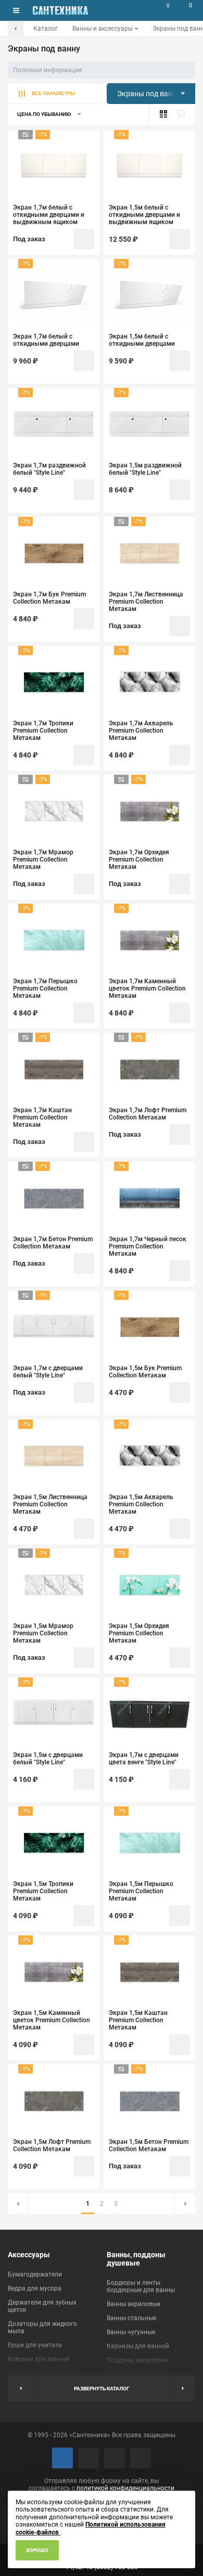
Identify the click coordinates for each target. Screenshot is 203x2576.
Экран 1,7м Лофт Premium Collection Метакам (148, 1114)
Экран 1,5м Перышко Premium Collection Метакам (141, 1891)
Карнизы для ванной (138, 2346)
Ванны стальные (131, 2318)
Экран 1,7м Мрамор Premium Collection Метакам (43, 860)
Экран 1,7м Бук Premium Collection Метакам (49, 598)
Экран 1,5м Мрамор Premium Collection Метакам (43, 1633)
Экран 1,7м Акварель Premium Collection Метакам (141, 731)
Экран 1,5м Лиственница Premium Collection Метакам (50, 1504)
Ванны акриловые (134, 2304)
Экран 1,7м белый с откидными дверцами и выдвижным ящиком (49, 215)
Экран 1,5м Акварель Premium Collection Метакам (141, 1504)
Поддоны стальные (136, 2374)
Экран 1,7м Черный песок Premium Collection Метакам (148, 1246)
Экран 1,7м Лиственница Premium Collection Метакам (146, 602)
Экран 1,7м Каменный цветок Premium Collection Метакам (147, 988)
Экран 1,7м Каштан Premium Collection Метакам (42, 1117)
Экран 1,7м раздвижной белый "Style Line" (49, 469)
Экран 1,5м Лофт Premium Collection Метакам (52, 2145)
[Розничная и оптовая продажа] (60, 10)
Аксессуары (29, 2255)
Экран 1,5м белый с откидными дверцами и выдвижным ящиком (144, 215)
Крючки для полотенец (42, 2373)
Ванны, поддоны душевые (136, 2259)
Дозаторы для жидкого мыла (42, 2327)
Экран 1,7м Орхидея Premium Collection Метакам (139, 860)
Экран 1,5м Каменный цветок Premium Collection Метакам (52, 2020)
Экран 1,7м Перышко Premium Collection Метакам (45, 988)
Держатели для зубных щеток (42, 2306)
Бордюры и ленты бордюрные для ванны (141, 2286)
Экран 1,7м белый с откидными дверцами (46, 340)
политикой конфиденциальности (125, 2488)
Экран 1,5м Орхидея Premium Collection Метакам (139, 1633)
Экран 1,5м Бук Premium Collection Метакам (145, 1372)
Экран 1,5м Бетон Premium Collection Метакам (149, 2145)
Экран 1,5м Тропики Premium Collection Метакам (43, 1891)
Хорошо (37, 2550)
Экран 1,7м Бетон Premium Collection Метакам (53, 1243)
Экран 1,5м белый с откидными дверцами (142, 340)
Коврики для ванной (39, 2359)
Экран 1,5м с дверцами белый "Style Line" (48, 1759)
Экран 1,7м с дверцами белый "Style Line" (48, 1372)
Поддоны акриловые (138, 2360)
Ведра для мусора (35, 2288)
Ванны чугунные (131, 2332)
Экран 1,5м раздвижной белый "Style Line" (145, 469)
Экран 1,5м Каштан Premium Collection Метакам (138, 2020)
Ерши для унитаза (35, 2345)
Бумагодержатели (35, 2274)
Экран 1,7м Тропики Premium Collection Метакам (43, 731)
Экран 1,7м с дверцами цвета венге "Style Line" (144, 1759)
